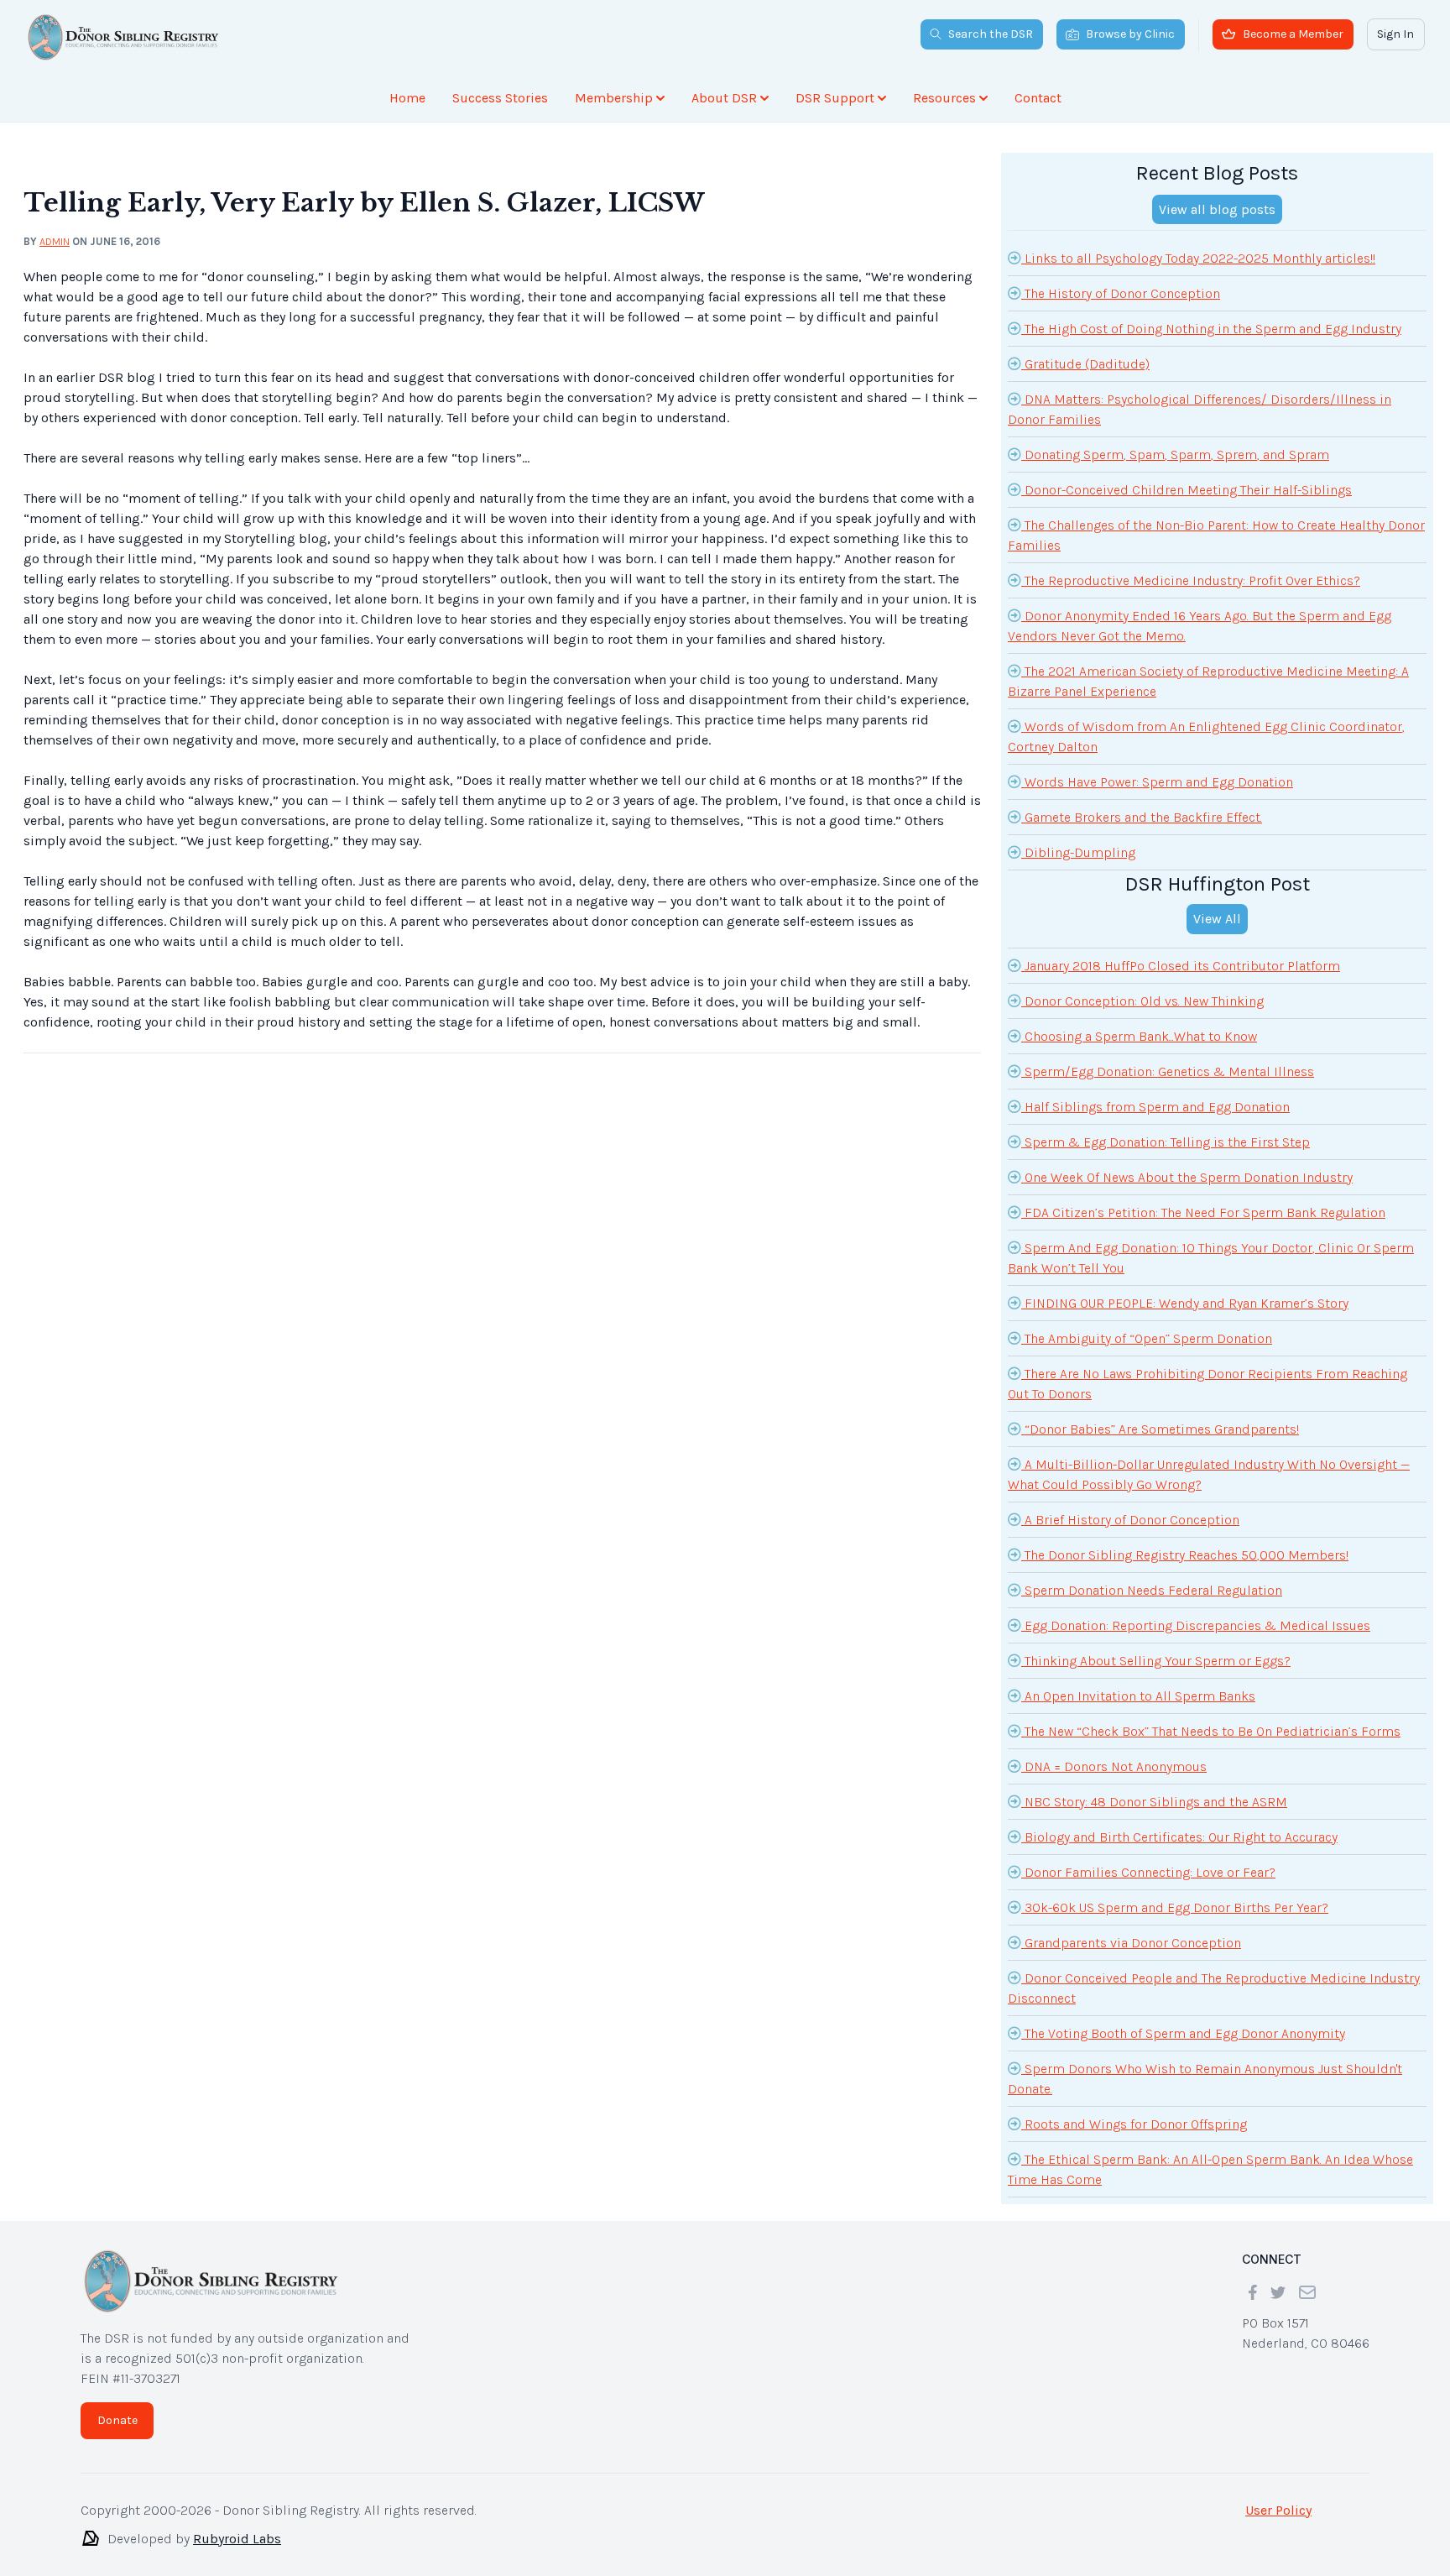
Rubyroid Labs (237, 2539)
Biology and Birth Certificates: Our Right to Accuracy (1179, 1837)
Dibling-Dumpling (1078, 852)
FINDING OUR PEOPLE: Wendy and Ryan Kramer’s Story (1185, 1303)
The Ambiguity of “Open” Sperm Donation (1147, 1338)
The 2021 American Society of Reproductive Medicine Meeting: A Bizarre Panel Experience (1208, 681)
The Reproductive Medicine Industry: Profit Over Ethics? (1191, 580)
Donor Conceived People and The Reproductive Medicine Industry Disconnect (1214, 1988)
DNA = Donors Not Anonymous (1114, 1766)
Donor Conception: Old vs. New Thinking (1142, 1001)
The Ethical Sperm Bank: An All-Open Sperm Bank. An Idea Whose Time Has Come (1210, 2169)
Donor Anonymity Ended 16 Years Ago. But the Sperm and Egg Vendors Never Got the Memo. (1200, 626)
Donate (117, 2420)
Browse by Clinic (1130, 34)
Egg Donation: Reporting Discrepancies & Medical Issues (1196, 1625)
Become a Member (1293, 34)
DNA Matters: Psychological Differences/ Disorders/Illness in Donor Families (1200, 409)
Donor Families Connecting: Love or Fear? (1148, 1872)
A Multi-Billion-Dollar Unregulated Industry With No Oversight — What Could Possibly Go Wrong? (1209, 1474)
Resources (944, 98)
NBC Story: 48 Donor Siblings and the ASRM (1154, 1802)
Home (407, 98)
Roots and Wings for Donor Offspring (1134, 2124)
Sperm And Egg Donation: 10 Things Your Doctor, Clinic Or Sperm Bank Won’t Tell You (1211, 1258)
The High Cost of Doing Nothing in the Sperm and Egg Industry (1211, 329)
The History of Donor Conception (1121, 293)
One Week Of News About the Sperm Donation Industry (1187, 1177)
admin (55, 241)
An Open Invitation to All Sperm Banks (1138, 1696)
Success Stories (500, 98)
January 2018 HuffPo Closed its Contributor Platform (1181, 966)
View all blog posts (1217, 209)
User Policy (1278, 2510)
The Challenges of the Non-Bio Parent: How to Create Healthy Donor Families (1216, 535)
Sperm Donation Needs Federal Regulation (1152, 1590)
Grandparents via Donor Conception (1131, 1943)
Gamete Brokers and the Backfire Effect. (1142, 817)
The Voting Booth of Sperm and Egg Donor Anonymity (1183, 2033)
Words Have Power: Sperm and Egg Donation (1157, 782)
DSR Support (835, 98)
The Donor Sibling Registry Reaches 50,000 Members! (1185, 1555)
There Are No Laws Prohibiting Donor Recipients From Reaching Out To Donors (1207, 1384)
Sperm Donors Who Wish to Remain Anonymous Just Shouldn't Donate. (1205, 2079)
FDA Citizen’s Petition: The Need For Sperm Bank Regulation (1203, 1212)
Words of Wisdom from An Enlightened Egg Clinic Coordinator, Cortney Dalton (1206, 737)
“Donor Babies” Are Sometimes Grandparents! (1160, 1429)
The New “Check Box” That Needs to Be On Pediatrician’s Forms (1211, 1731)
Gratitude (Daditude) (1085, 364)
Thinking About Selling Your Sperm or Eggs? (1156, 1661)
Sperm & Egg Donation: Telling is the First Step (1166, 1142)
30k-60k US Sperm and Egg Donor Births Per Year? (1175, 1907)
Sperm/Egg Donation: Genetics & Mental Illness (1168, 1071)
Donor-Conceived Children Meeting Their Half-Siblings (1187, 490)
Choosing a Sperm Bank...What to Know (1139, 1036)
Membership (614, 98)
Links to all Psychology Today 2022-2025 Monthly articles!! (1198, 258)
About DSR (724, 98)
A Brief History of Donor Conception (1130, 1520)
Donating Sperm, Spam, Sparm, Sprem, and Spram (1175, 455)
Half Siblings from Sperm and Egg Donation (1155, 1107)
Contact (1038, 98)
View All (1217, 919)
